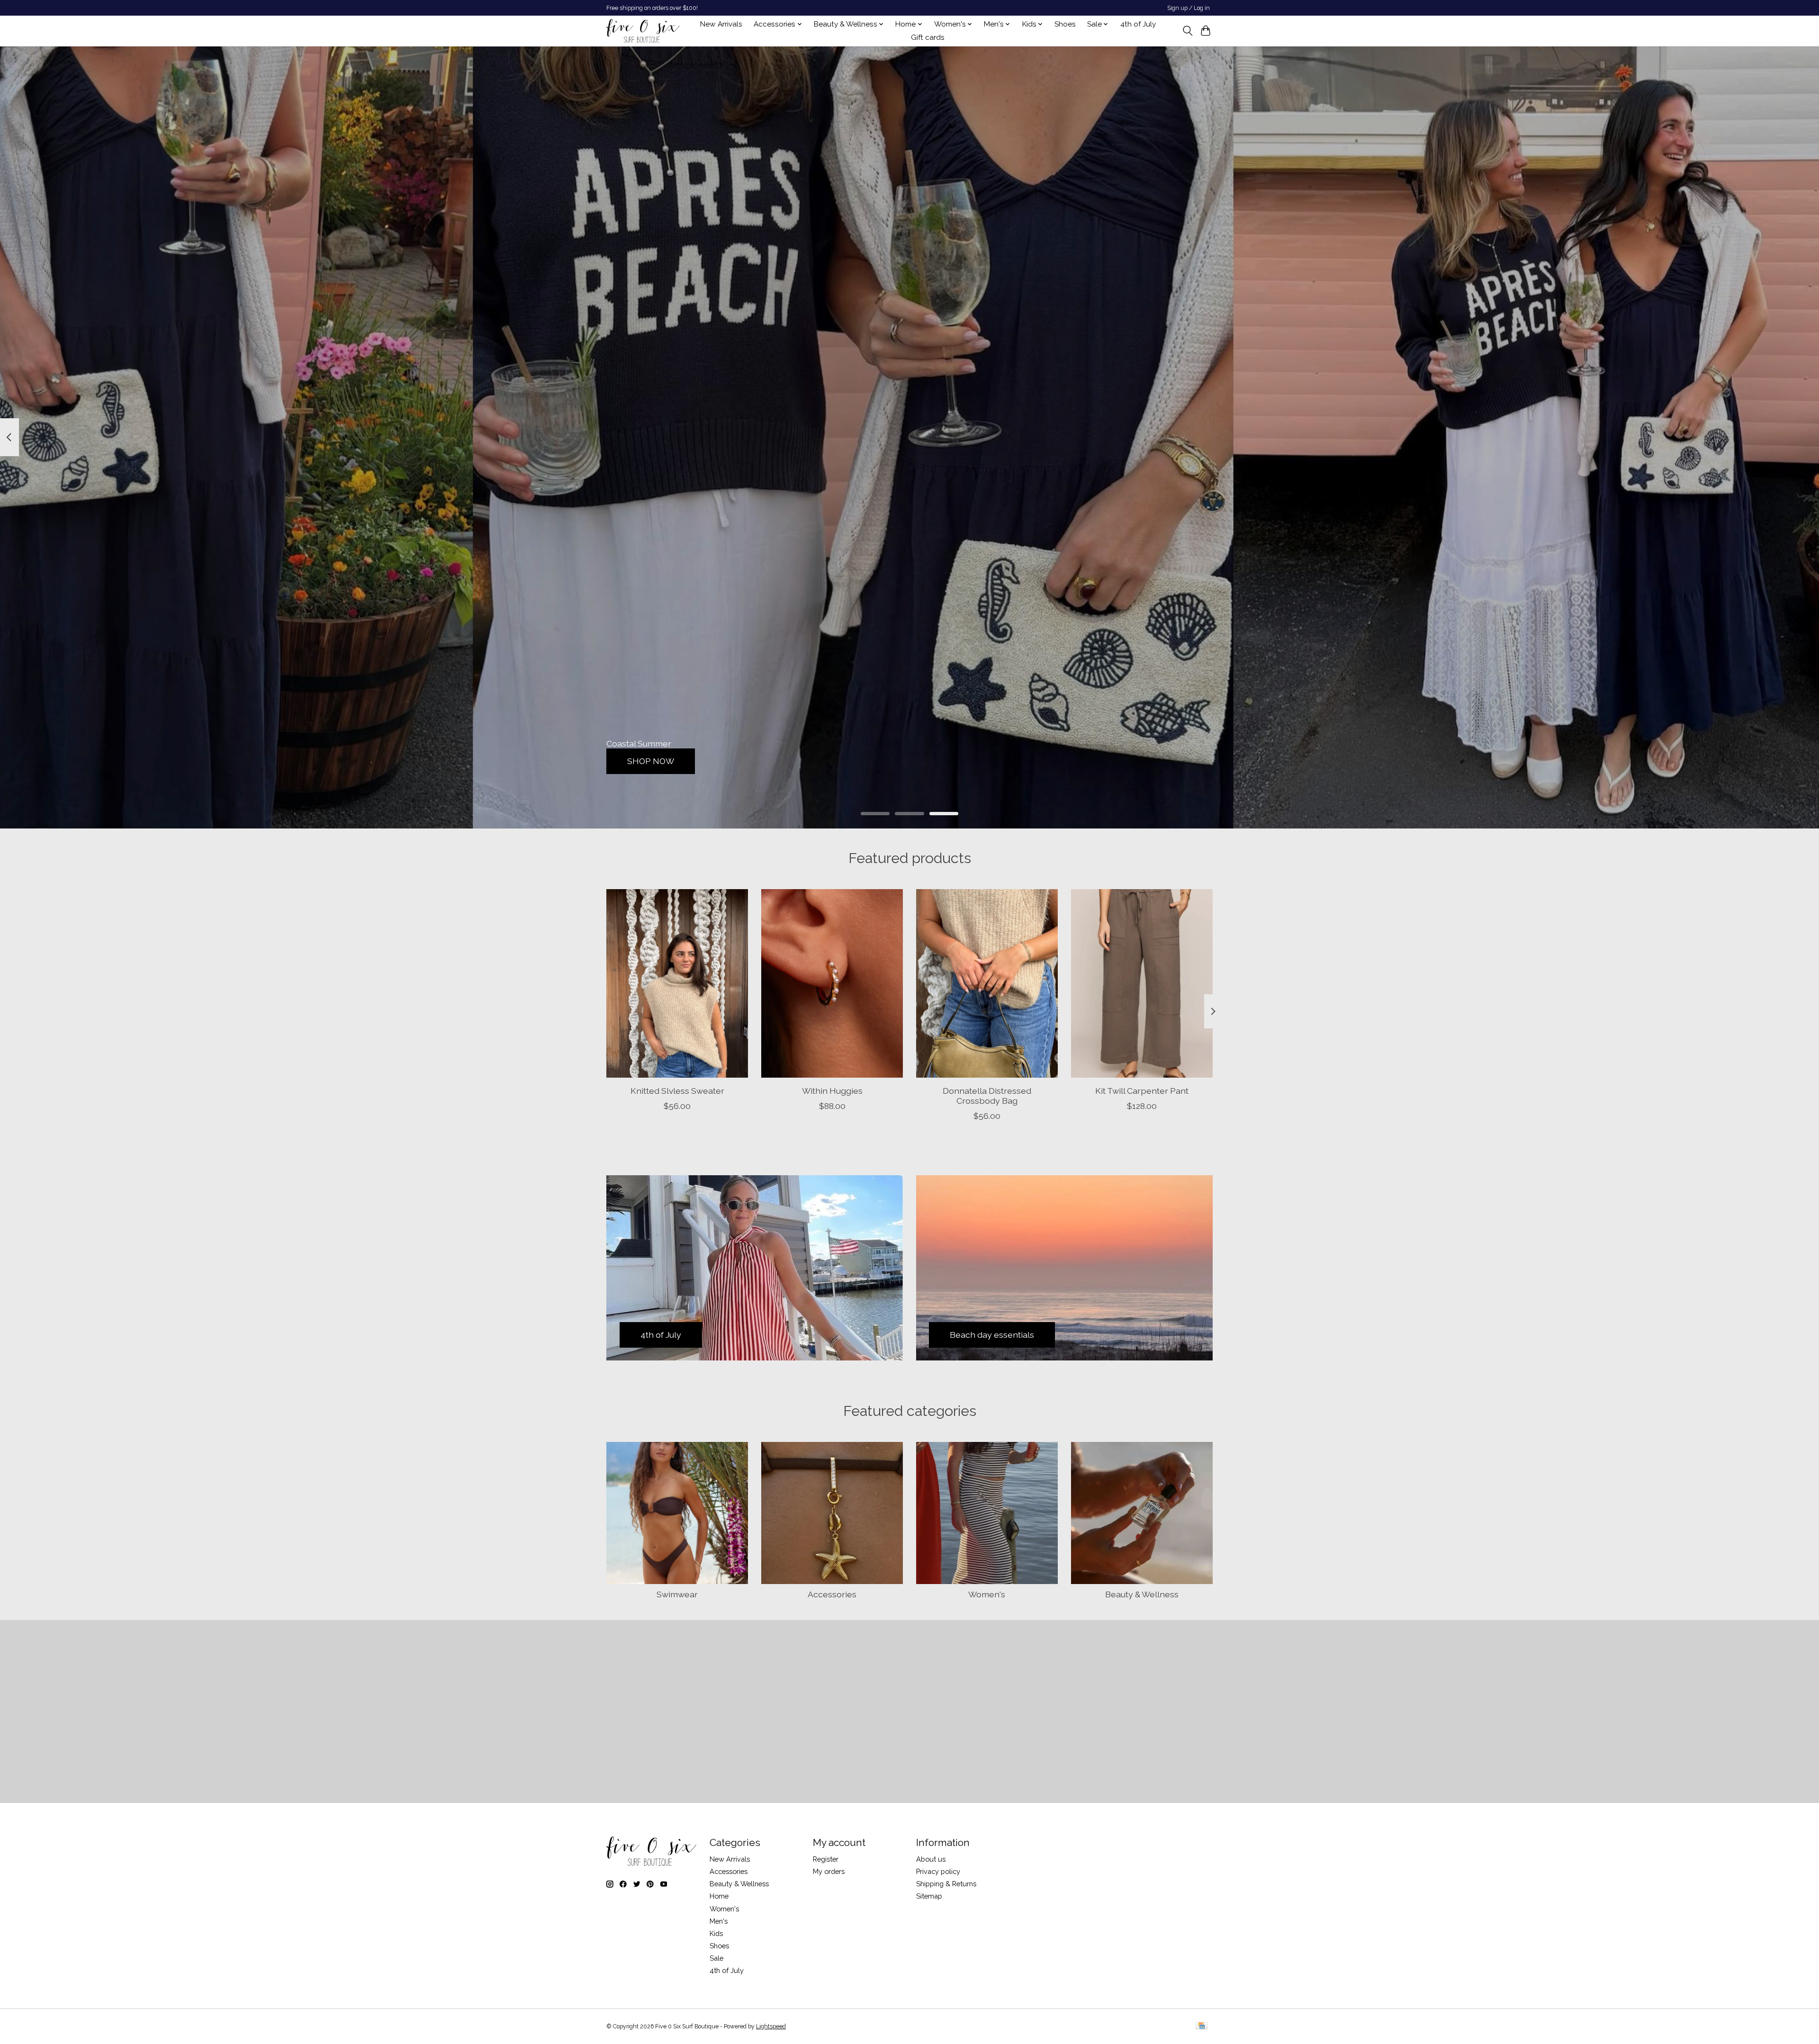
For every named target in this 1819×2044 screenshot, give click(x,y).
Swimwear (677, 1594)
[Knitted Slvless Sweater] (677, 983)
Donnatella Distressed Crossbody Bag (987, 1095)
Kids (716, 1933)
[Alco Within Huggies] (832, 983)
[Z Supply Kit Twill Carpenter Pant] (1142, 983)
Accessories (832, 1594)
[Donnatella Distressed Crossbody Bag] (987, 983)
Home (719, 1896)
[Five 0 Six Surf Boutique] (643, 31)
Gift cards (928, 37)
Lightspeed (771, 2026)
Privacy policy (938, 1871)
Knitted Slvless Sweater (677, 1090)
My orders (829, 1871)
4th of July (1138, 24)
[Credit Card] (1202, 2026)
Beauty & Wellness (1142, 1594)
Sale (716, 1958)
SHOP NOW (651, 761)
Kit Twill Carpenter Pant (1142, 1090)
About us (931, 1859)
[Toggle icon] (1187, 31)
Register (826, 1859)
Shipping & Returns (946, 1884)
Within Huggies (832, 1090)
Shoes (1065, 24)
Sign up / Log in (1189, 8)
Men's (719, 1921)
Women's (987, 1594)
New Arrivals (721, 24)
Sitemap (929, 1896)
